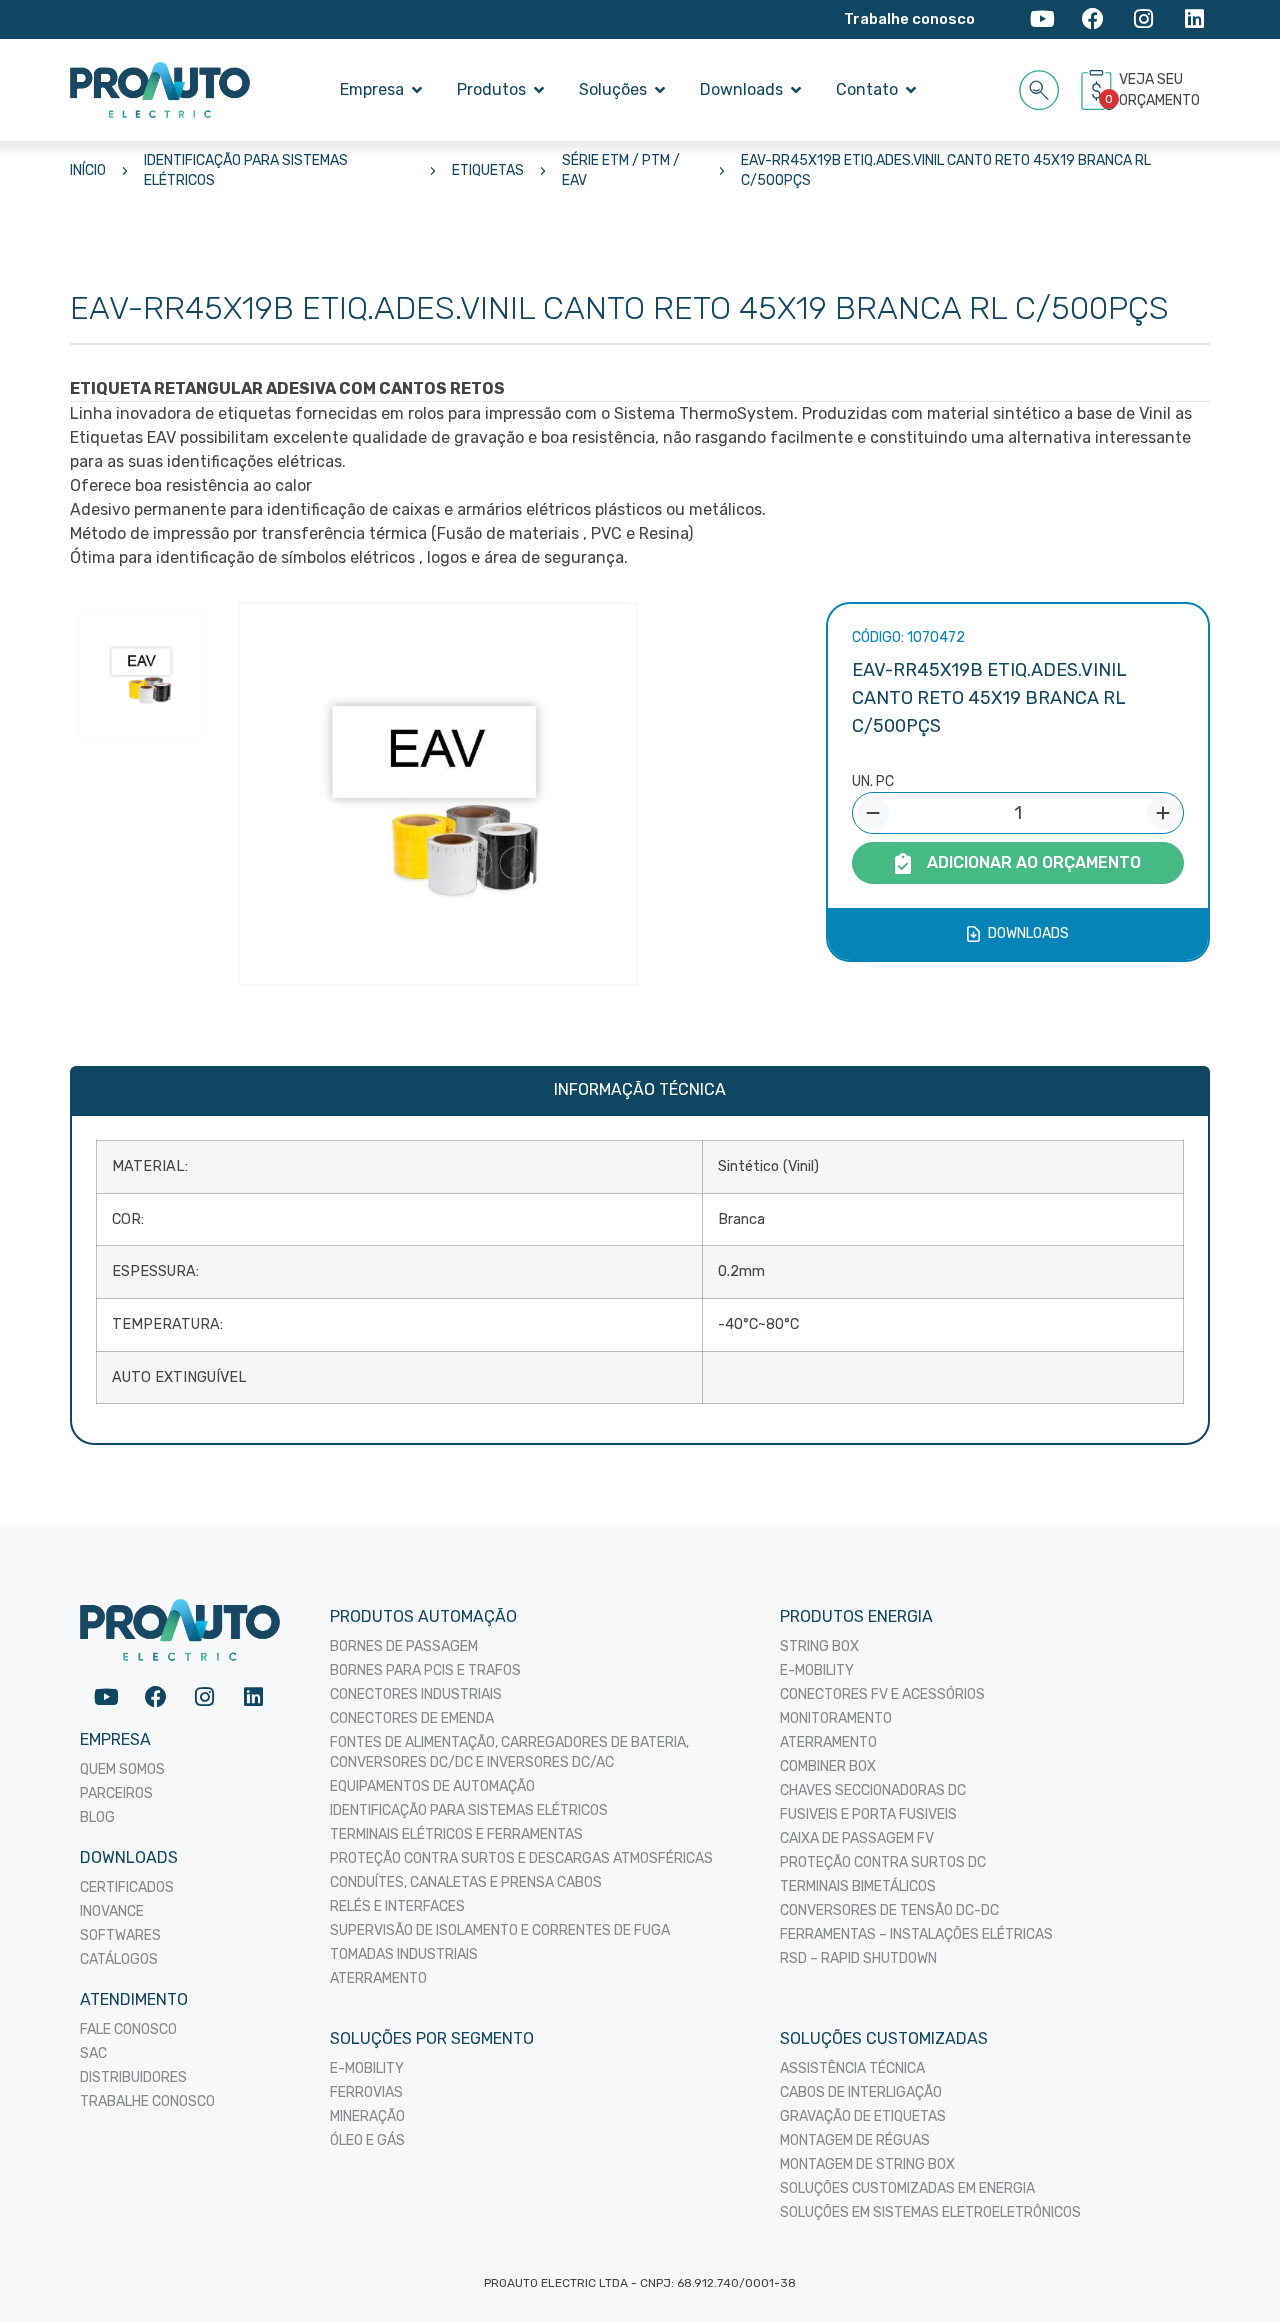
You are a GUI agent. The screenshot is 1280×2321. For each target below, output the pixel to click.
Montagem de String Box (867, 2164)
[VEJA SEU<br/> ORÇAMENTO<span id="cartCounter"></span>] (1099, 90)
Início (88, 170)
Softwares (120, 1935)
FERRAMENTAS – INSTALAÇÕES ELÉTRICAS (916, 1934)
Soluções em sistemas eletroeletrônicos (930, 2212)
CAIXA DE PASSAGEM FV (857, 1838)
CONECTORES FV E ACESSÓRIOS (882, 1694)
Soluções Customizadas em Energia (907, 2188)
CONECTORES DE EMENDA (412, 1718)
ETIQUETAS (488, 170)
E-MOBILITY (817, 1670)
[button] (1039, 86)
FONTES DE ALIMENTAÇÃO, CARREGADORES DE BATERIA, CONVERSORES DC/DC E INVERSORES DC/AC (509, 1752)
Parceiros (116, 1793)
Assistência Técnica (852, 2068)
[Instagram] (1143, 19)
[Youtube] (1042, 19)
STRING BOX (819, 1646)
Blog (97, 1817)
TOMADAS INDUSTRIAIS (404, 1954)
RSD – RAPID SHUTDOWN (858, 1958)
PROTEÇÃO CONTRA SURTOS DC (883, 1862)
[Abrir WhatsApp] (1230, 2270)
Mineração (367, 2116)
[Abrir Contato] (911, 90)
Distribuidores (133, 2077)
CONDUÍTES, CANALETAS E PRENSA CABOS (466, 1882)
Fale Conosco (128, 2029)
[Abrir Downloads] (796, 90)
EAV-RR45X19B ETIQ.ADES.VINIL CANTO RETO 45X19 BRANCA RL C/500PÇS (946, 170)
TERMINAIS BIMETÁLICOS (858, 1886)
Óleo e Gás (367, 2140)
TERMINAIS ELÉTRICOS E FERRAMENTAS (456, 1834)
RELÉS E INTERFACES (397, 1906)
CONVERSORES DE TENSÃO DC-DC (889, 1910)
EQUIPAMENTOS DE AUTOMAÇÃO (432, 1786)
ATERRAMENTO (378, 1978)
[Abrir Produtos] (539, 90)
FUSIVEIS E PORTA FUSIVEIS (868, 1814)
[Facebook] (1093, 19)
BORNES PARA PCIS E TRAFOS (425, 1670)
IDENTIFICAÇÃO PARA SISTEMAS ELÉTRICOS (246, 170)
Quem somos (122, 1769)
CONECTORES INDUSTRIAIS (416, 1694)
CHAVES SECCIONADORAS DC (873, 1790)
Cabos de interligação (861, 2092)
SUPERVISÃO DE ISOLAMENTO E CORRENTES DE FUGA (500, 1930)
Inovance (112, 1911)
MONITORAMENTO (836, 1718)
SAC (93, 2053)
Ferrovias (366, 2092)
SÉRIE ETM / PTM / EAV (621, 170)
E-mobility (367, 2068)
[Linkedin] (1194, 19)
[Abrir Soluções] (660, 90)
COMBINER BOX (828, 1766)
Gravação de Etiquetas (863, 2116)
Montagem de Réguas (855, 2140)
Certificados (127, 1887)
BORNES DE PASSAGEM (404, 1646)
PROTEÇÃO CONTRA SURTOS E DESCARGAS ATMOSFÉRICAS (521, 1858)
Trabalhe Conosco (147, 2101)
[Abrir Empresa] (417, 90)
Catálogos (119, 1959)
